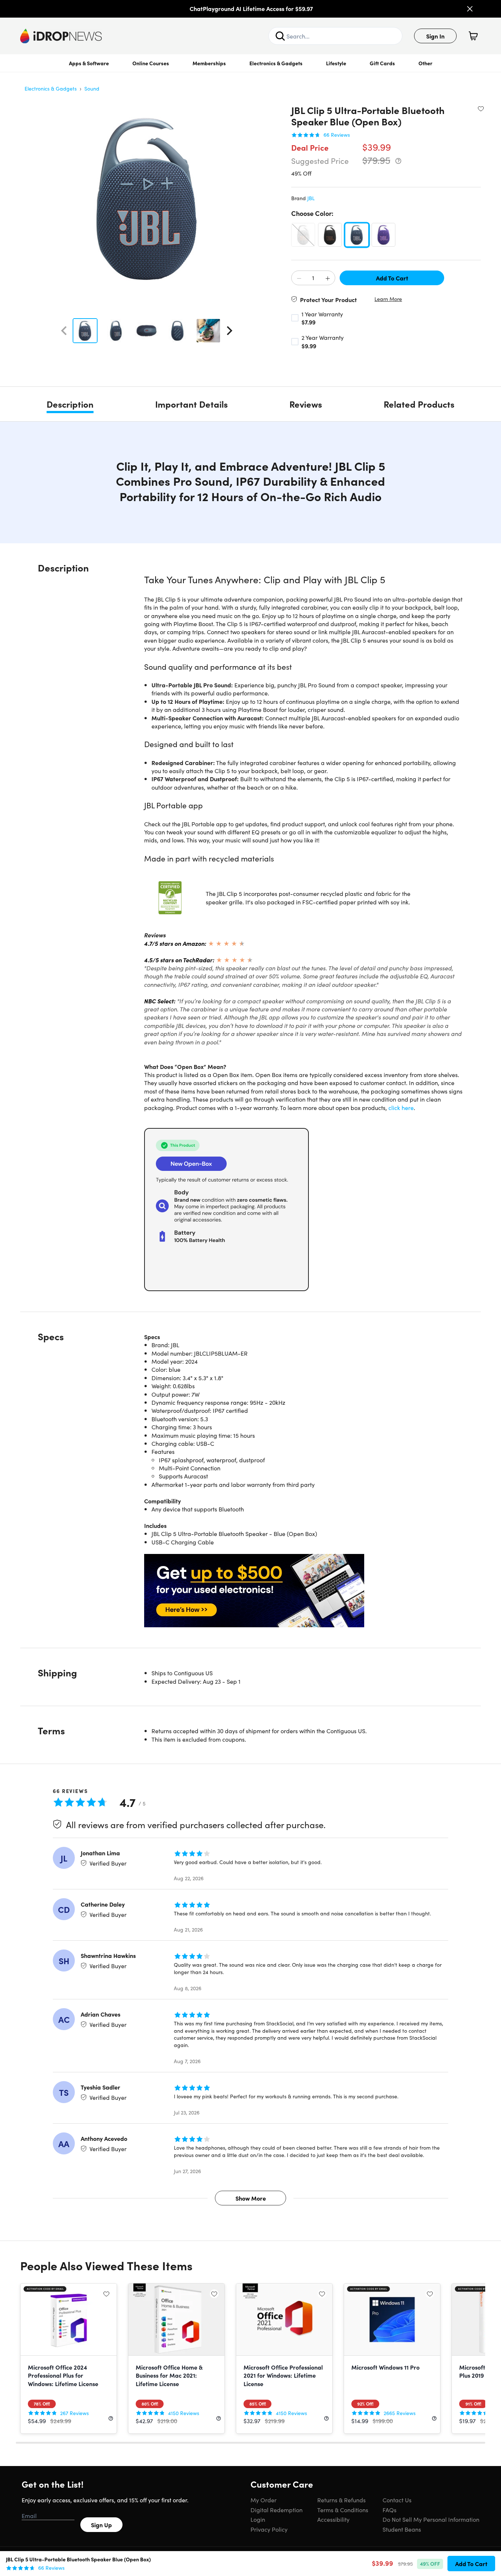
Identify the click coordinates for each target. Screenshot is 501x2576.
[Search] (280, 36)
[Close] (470, 9)
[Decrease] (299, 278)
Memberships (209, 63)
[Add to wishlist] (481, 109)
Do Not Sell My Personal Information (431, 2519)
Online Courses (151, 63)
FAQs (390, 2510)
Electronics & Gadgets (276, 63)
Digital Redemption (277, 2510)
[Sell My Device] (304, 1591)
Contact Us (397, 2500)
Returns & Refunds (341, 2500)
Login (258, 2519)
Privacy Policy (269, 2529)
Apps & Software (89, 63)
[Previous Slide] (64, 331)
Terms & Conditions (343, 2510)
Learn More (388, 299)
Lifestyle (336, 63)
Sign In (435, 36)
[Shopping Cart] (473, 36)
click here (401, 1107)
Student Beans (402, 2529)
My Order (264, 2500)
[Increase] (328, 278)
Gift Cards (382, 63)
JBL (311, 198)
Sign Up (101, 2525)
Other (425, 63)
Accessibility (333, 2519)
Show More (251, 2198)
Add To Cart (392, 278)
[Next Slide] (230, 331)
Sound (92, 88)
